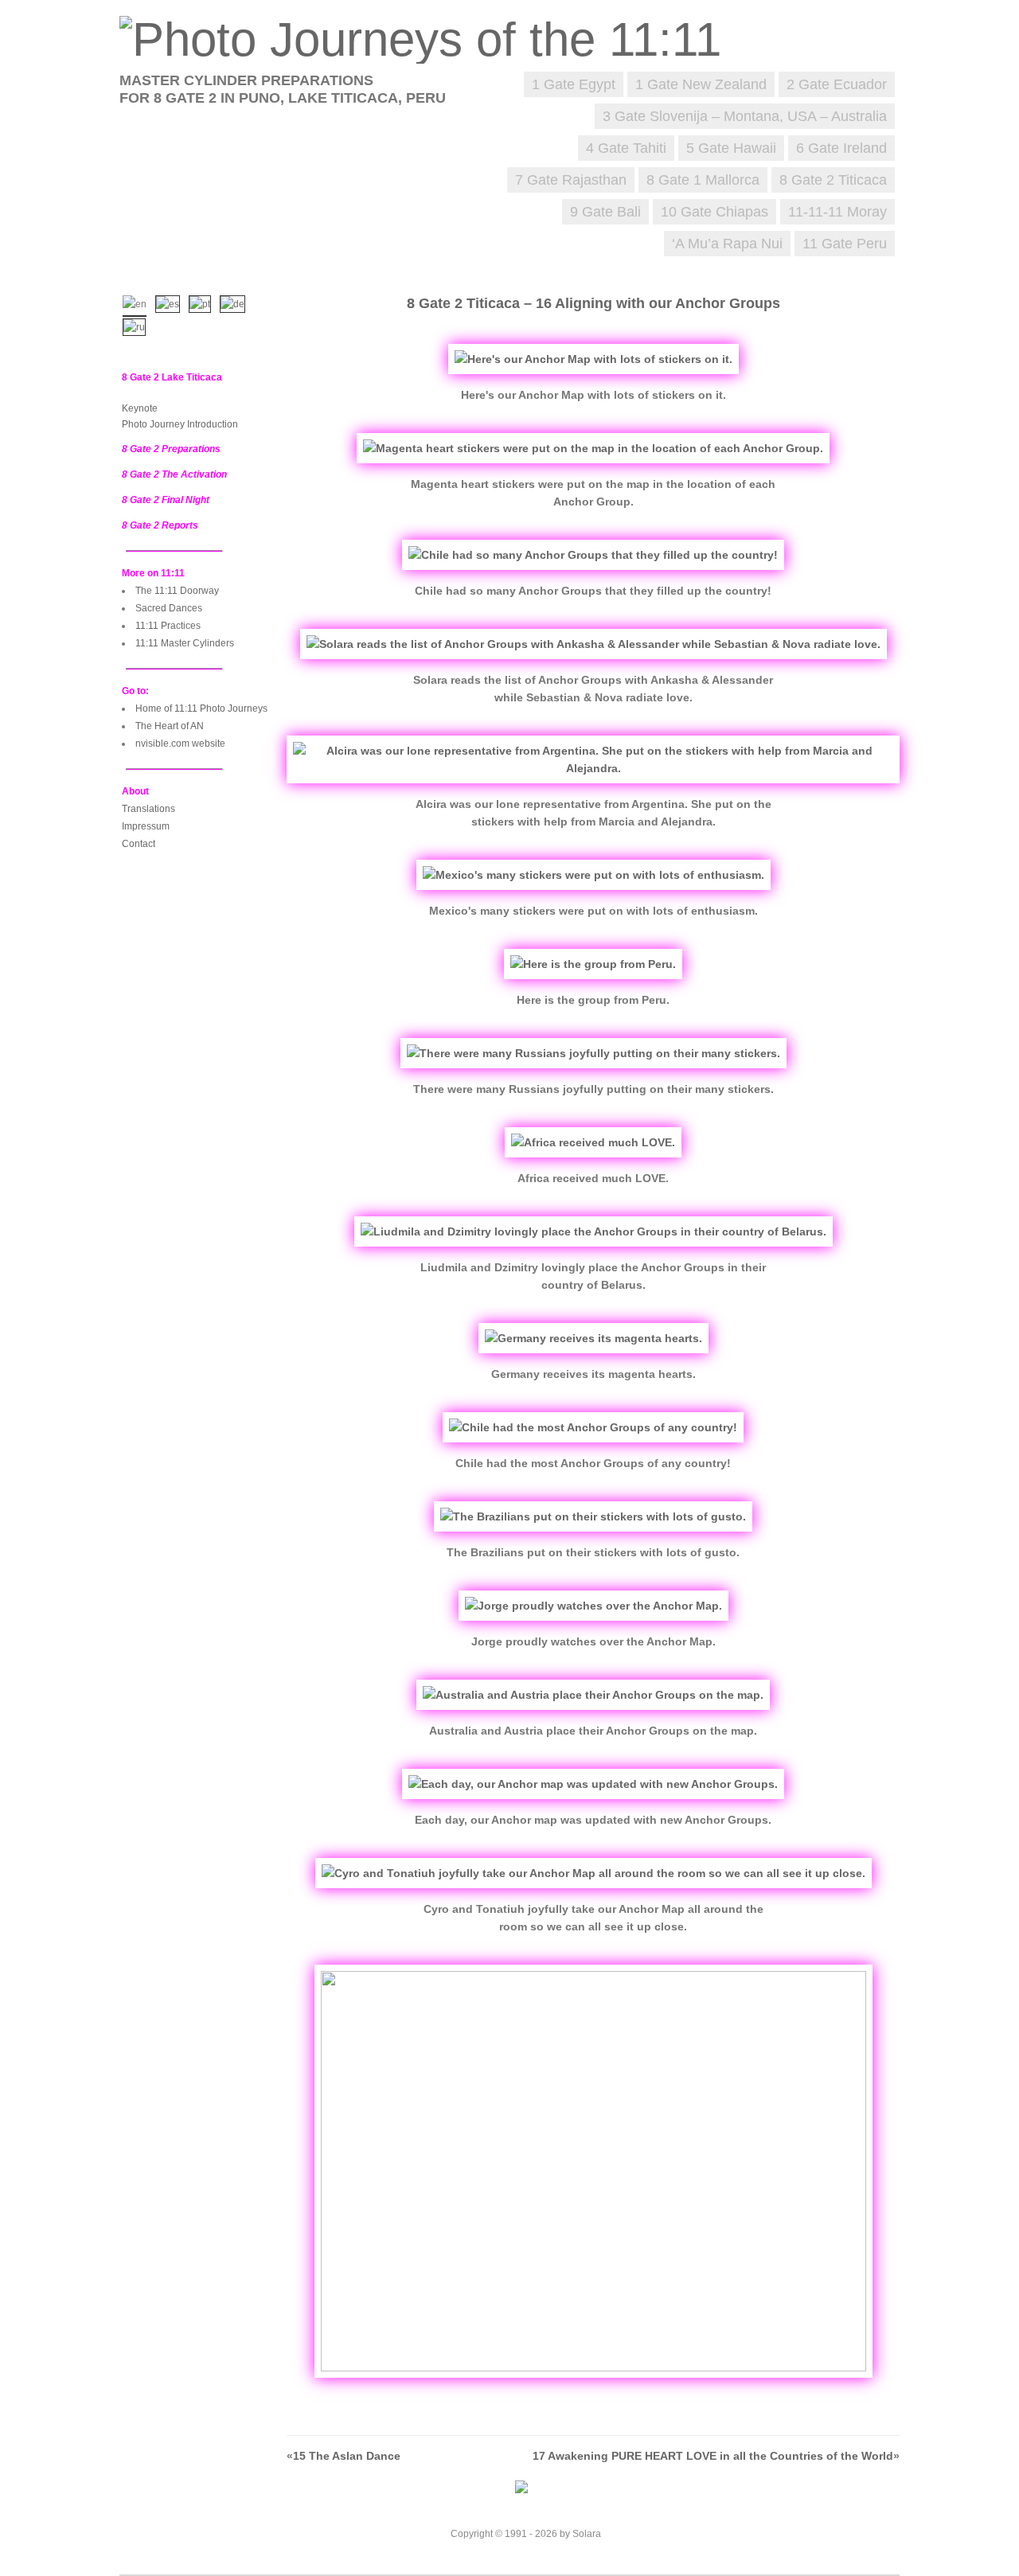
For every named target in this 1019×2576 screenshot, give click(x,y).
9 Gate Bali (605, 212)
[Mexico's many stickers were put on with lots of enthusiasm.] (593, 875)
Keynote (140, 408)
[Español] (171, 302)
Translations (148, 809)
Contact (139, 844)
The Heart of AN (170, 726)
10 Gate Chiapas (714, 212)
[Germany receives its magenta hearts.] (593, 1338)
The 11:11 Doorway (177, 591)
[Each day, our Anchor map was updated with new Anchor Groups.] (593, 1784)
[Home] (428, 39)
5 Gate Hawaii (731, 148)
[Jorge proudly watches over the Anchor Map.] (593, 1606)
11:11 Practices (168, 626)
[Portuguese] (203, 302)
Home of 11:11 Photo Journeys (201, 708)
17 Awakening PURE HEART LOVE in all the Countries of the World (713, 2456)
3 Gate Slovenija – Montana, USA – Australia (745, 116)
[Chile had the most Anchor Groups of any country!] (593, 1427)
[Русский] (138, 326)
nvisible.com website (180, 744)
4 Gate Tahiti (626, 148)
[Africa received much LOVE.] (593, 1142)
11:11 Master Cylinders (185, 643)
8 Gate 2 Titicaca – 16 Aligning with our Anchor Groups (593, 303)
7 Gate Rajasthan (571, 180)
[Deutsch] (236, 302)
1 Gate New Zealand (701, 84)
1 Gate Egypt (574, 84)
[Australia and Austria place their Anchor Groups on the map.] (593, 1695)
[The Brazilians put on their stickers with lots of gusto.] (593, 1516)
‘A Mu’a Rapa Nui (727, 244)
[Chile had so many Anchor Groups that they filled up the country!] (593, 555)
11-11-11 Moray (837, 212)
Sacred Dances (169, 608)
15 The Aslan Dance (347, 2456)
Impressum (146, 826)
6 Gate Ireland (841, 148)
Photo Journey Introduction (180, 424)
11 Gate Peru (845, 244)
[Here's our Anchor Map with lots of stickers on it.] (593, 359)
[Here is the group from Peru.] (593, 964)
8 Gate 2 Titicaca (833, 180)
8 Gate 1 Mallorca (703, 180)
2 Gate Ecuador (837, 84)
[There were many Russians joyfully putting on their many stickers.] (593, 1053)
